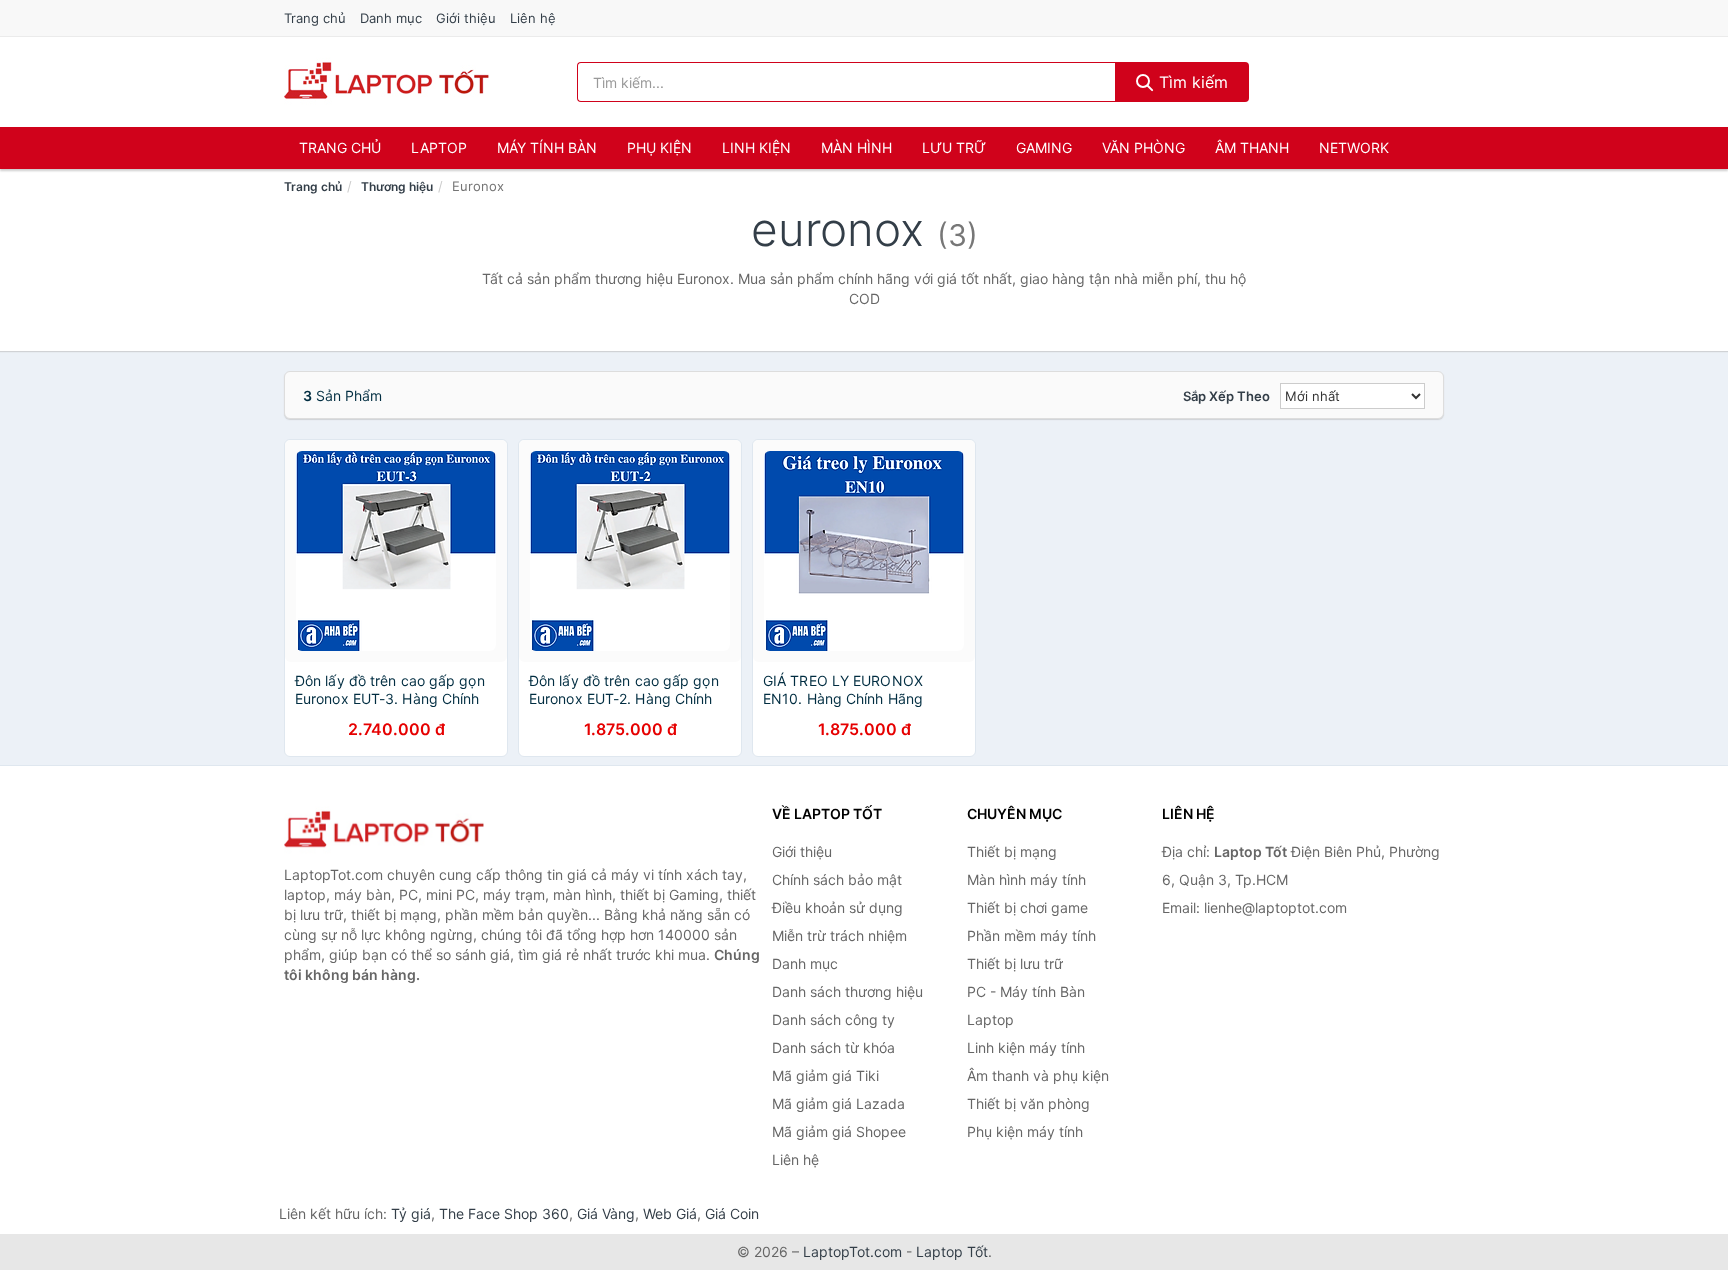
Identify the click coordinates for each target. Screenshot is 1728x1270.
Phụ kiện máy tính (1025, 1131)
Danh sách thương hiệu (847, 991)
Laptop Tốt (952, 1251)
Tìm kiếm (1191, 82)
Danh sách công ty (833, 1019)
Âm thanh (1252, 147)
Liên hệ (533, 18)
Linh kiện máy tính (1026, 1047)
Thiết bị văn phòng (1028, 1103)
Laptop (439, 147)
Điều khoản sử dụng (837, 907)
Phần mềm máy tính (1031, 935)
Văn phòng (1143, 147)
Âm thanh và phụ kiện (1038, 1075)
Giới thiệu (466, 18)
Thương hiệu (397, 186)
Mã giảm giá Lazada (838, 1103)
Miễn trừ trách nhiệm (839, 935)
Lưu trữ (954, 147)
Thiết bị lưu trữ (1015, 963)
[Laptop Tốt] (384, 830)
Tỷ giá (411, 1213)
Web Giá (670, 1213)
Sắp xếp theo (1226, 396)
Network (1354, 147)
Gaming (1044, 147)
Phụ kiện (659, 147)
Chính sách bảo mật (837, 879)
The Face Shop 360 (504, 1213)
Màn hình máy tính (1026, 879)
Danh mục (391, 18)
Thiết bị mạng (1012, 851)
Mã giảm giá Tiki (825, 1075)
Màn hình (856, 147)
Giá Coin (732, 1213)
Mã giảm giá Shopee (839, 1131)
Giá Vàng (606, 1213)
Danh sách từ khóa (833, 1047)
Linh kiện (756, 147)
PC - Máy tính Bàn (1026, 991)
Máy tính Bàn (547, 147)
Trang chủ (315, 18)
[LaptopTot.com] (386, 82)
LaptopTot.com (852, 1251)
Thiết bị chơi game (1027, 907)
